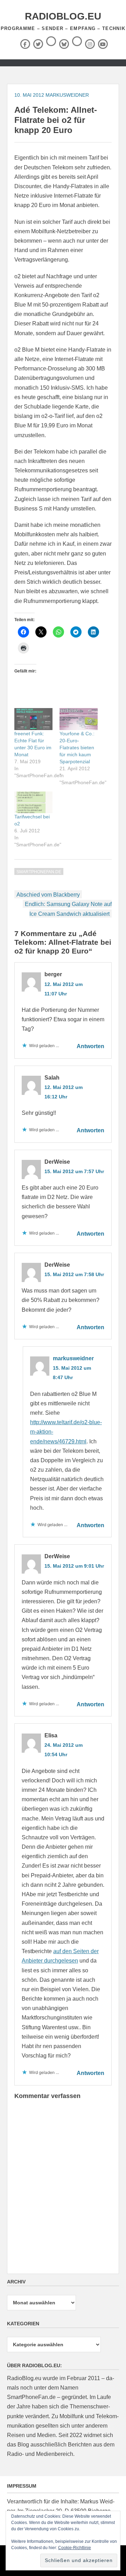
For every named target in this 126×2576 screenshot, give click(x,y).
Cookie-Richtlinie (75, 2548)
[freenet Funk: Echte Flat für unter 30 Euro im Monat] (33, 719)
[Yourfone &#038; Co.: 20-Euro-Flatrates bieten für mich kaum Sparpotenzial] (79, 719)
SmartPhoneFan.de (39, 872)
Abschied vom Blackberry (48, 895)
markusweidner (67, 95)
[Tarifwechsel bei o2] (33, 802)
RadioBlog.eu (63, 16)
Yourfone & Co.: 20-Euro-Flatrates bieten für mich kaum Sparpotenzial (77, 748)
